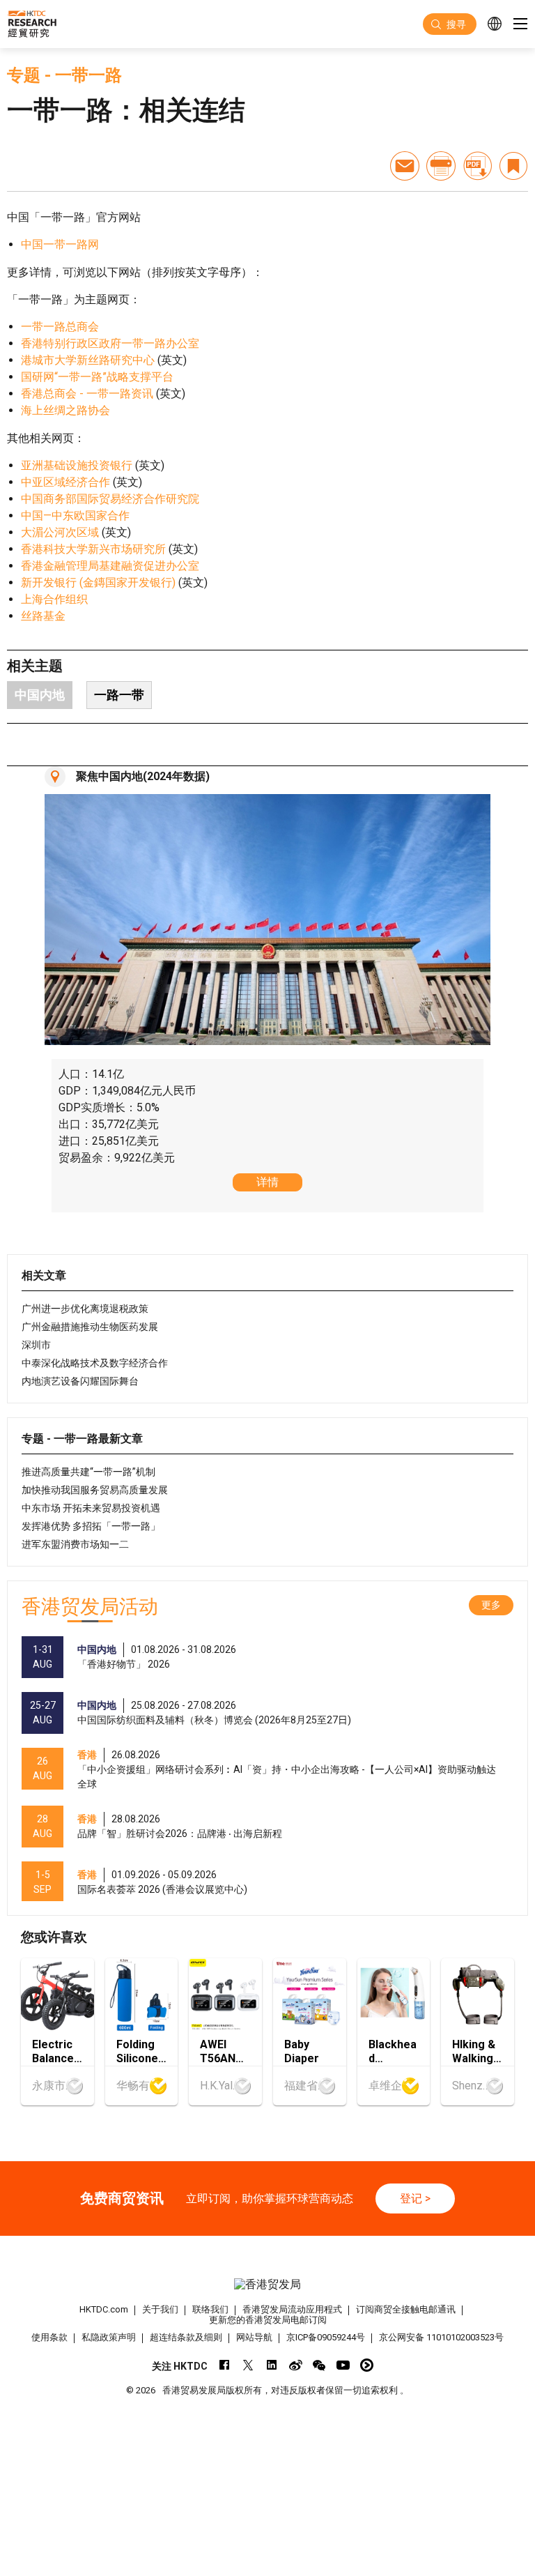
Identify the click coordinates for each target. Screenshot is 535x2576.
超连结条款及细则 (186, 2337)
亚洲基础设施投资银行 (77, 465)
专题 (24, 75)
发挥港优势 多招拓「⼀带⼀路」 (91, 1526)
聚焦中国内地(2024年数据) (143, 776)
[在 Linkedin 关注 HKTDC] (272, 2365)
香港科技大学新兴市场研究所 (93, 549)
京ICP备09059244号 (326, 2337)
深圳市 (36, 1345)
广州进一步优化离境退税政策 (85, 1309)
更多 (491, 1605)
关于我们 (160, 2309)
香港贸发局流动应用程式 (292, 2309)
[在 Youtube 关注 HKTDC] (343, 2365)
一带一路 (88, 75)
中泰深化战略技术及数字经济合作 (95, 1363)
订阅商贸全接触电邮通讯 (406, 2309)
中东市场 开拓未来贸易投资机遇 (91, 1508)
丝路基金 (43, 616)
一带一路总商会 (60, 327)
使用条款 (49, 2337)
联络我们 (210, 2309)
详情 (267, 1182)
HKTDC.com (104, 2309)
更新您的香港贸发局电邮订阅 (268, 2320)
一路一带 (119, 695)
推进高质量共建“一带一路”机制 (88, 1472)
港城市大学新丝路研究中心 (88, 360)
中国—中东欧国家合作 (75, 516)
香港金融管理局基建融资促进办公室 (110, 566)
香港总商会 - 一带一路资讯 (87, 394)
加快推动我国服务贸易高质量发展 (95, 1490)
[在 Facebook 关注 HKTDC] (225, 2365)
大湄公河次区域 (60, 532)
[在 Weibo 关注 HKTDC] (296, 2365)
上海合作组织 (54, 599)
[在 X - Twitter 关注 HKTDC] (248, 2365)
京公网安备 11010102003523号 (441, 2337)
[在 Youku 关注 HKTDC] (367, 2365)
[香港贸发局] (267, 2284)
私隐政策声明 (109, 2337)
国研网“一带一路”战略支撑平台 (97, 377)
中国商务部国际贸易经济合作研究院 (110, 499)
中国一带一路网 (60, 244)
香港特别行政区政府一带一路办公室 (110, 343)
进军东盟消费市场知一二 (75, 1544)
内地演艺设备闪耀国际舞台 (80, 1381)
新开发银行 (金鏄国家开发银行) (98, 582)
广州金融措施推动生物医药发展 (90, 1327)
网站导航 (254, 2337)
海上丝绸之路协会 (65, 410)
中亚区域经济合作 (65, 482)
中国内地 (40, 695)
